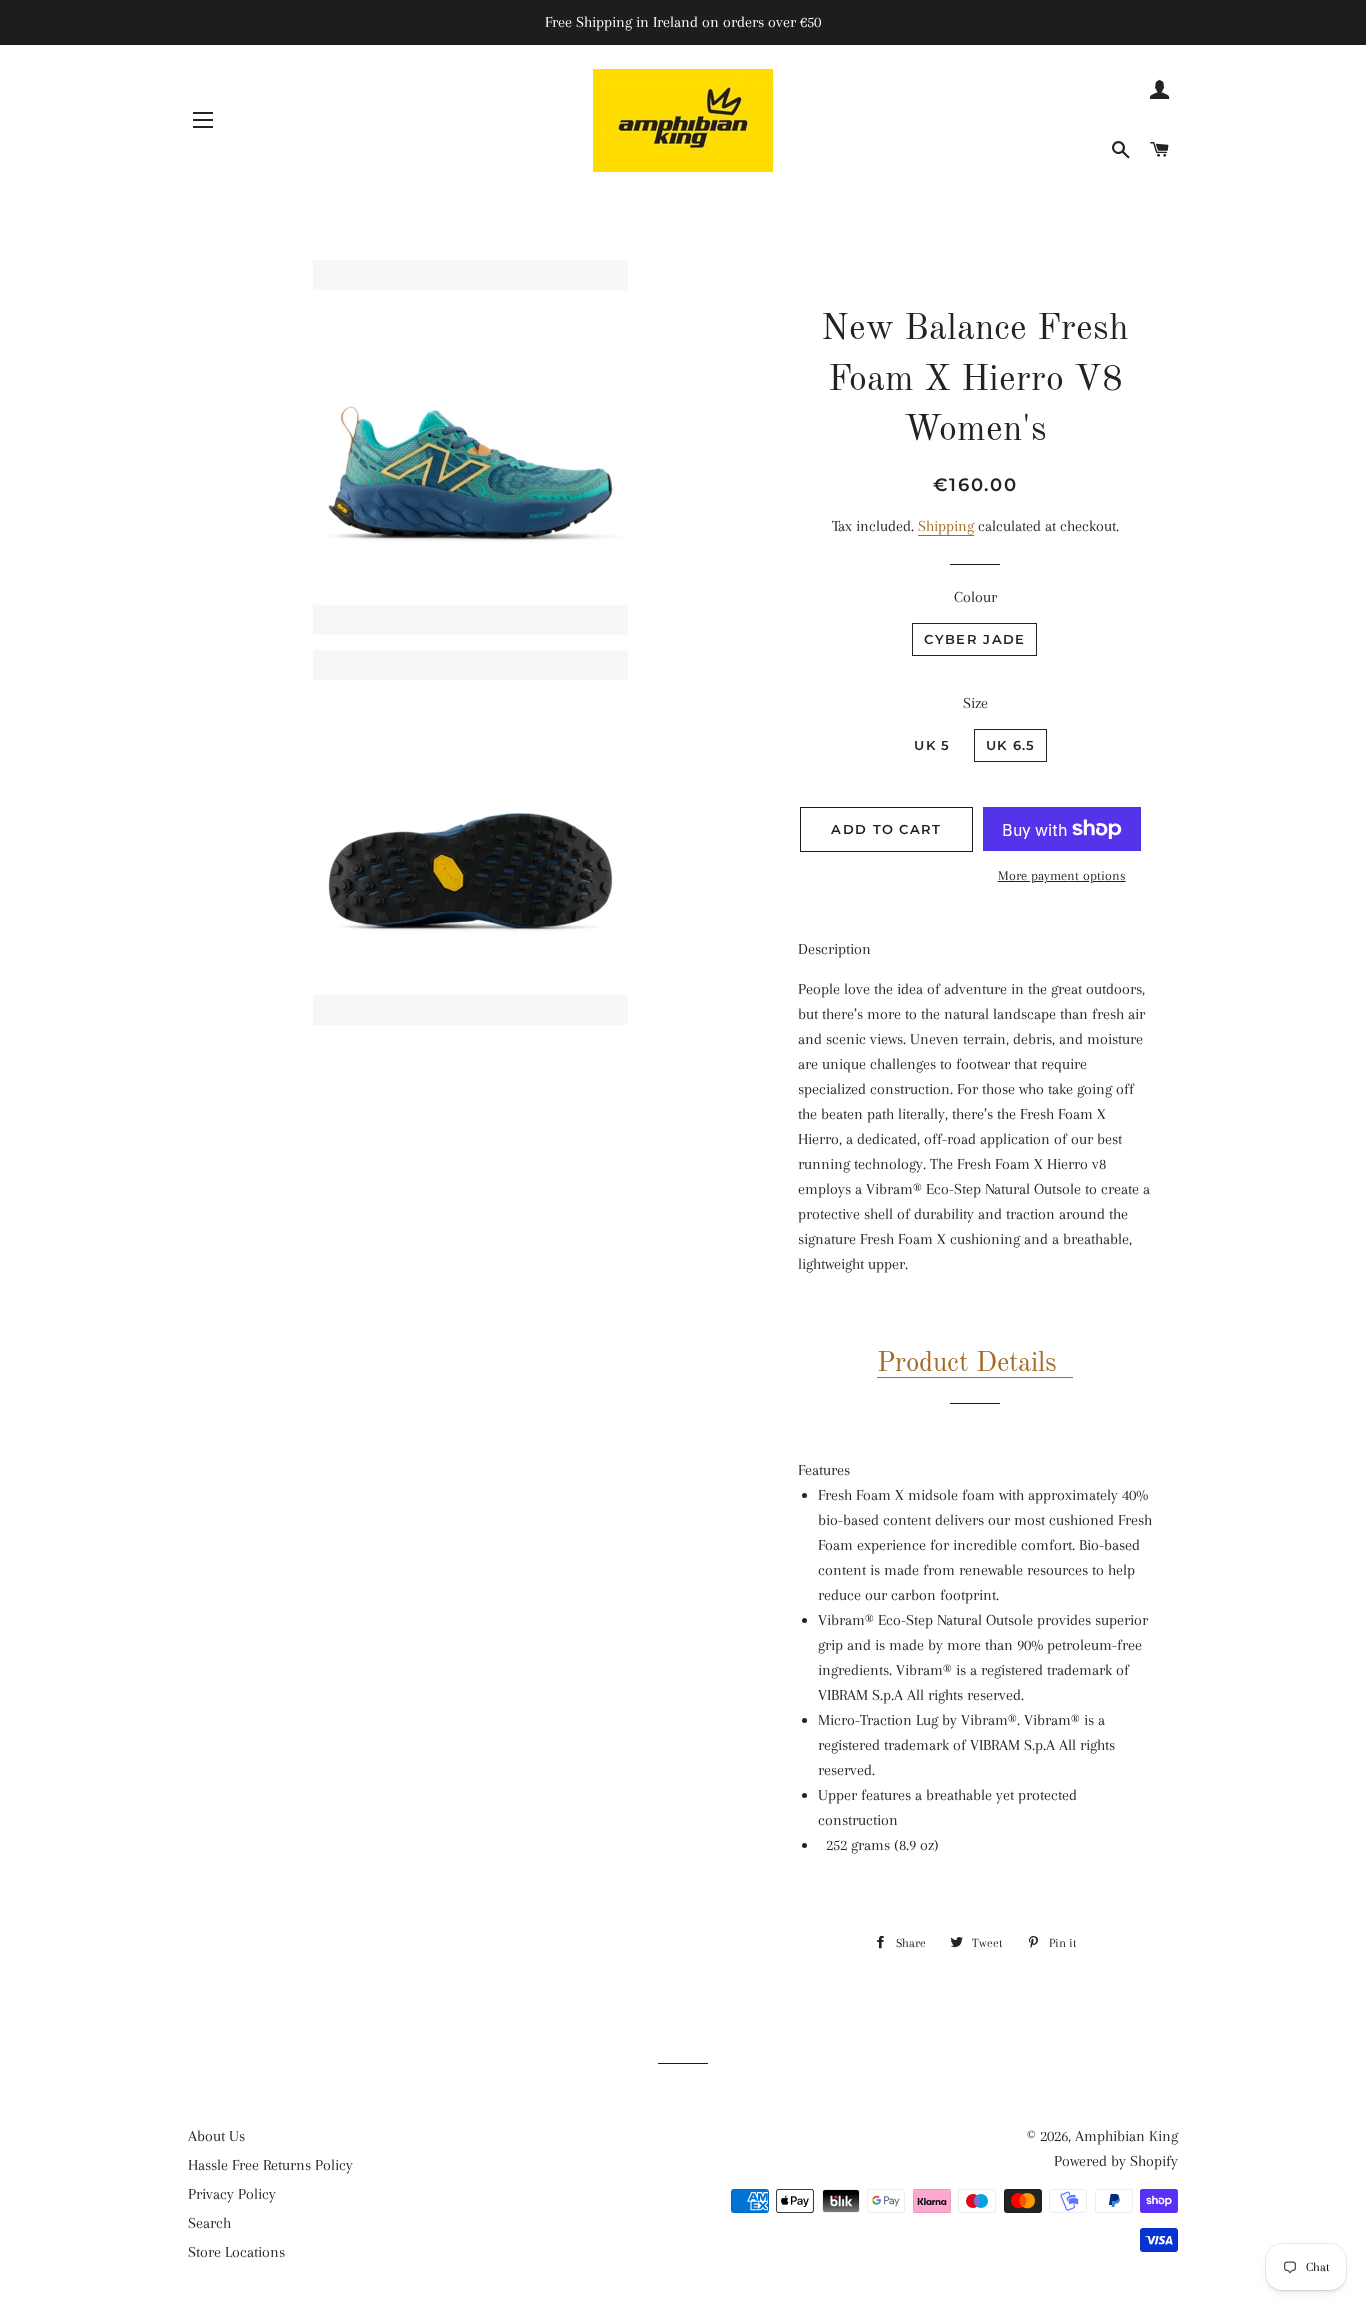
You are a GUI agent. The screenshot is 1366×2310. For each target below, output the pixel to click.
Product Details (967, 1363)
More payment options (1062, 875)
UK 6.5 (1011, 745)
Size (975, 703)
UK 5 (932, 745)
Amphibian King (1126, 2136)
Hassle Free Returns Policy (270, 2165)
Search (209, 2223)
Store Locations (236, 2252)
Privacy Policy (232, 2194)
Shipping (946, 526)
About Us (216, 2136)
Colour (975, 597)
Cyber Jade (974, 639)
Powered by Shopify (1116, 2161)
